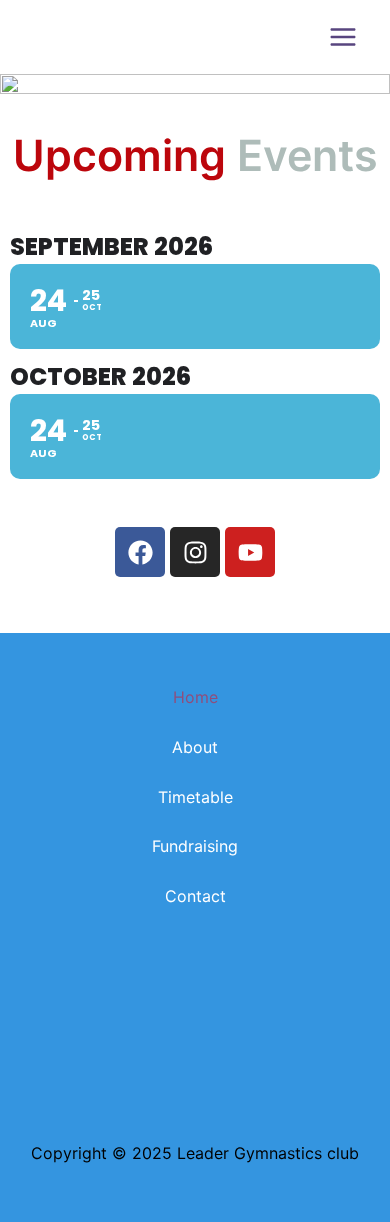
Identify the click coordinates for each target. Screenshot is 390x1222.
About (195, 747)
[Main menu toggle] (343, 37)
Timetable (195, 797)
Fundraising (195, 846)
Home (195, 697)
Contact (195, 896)
